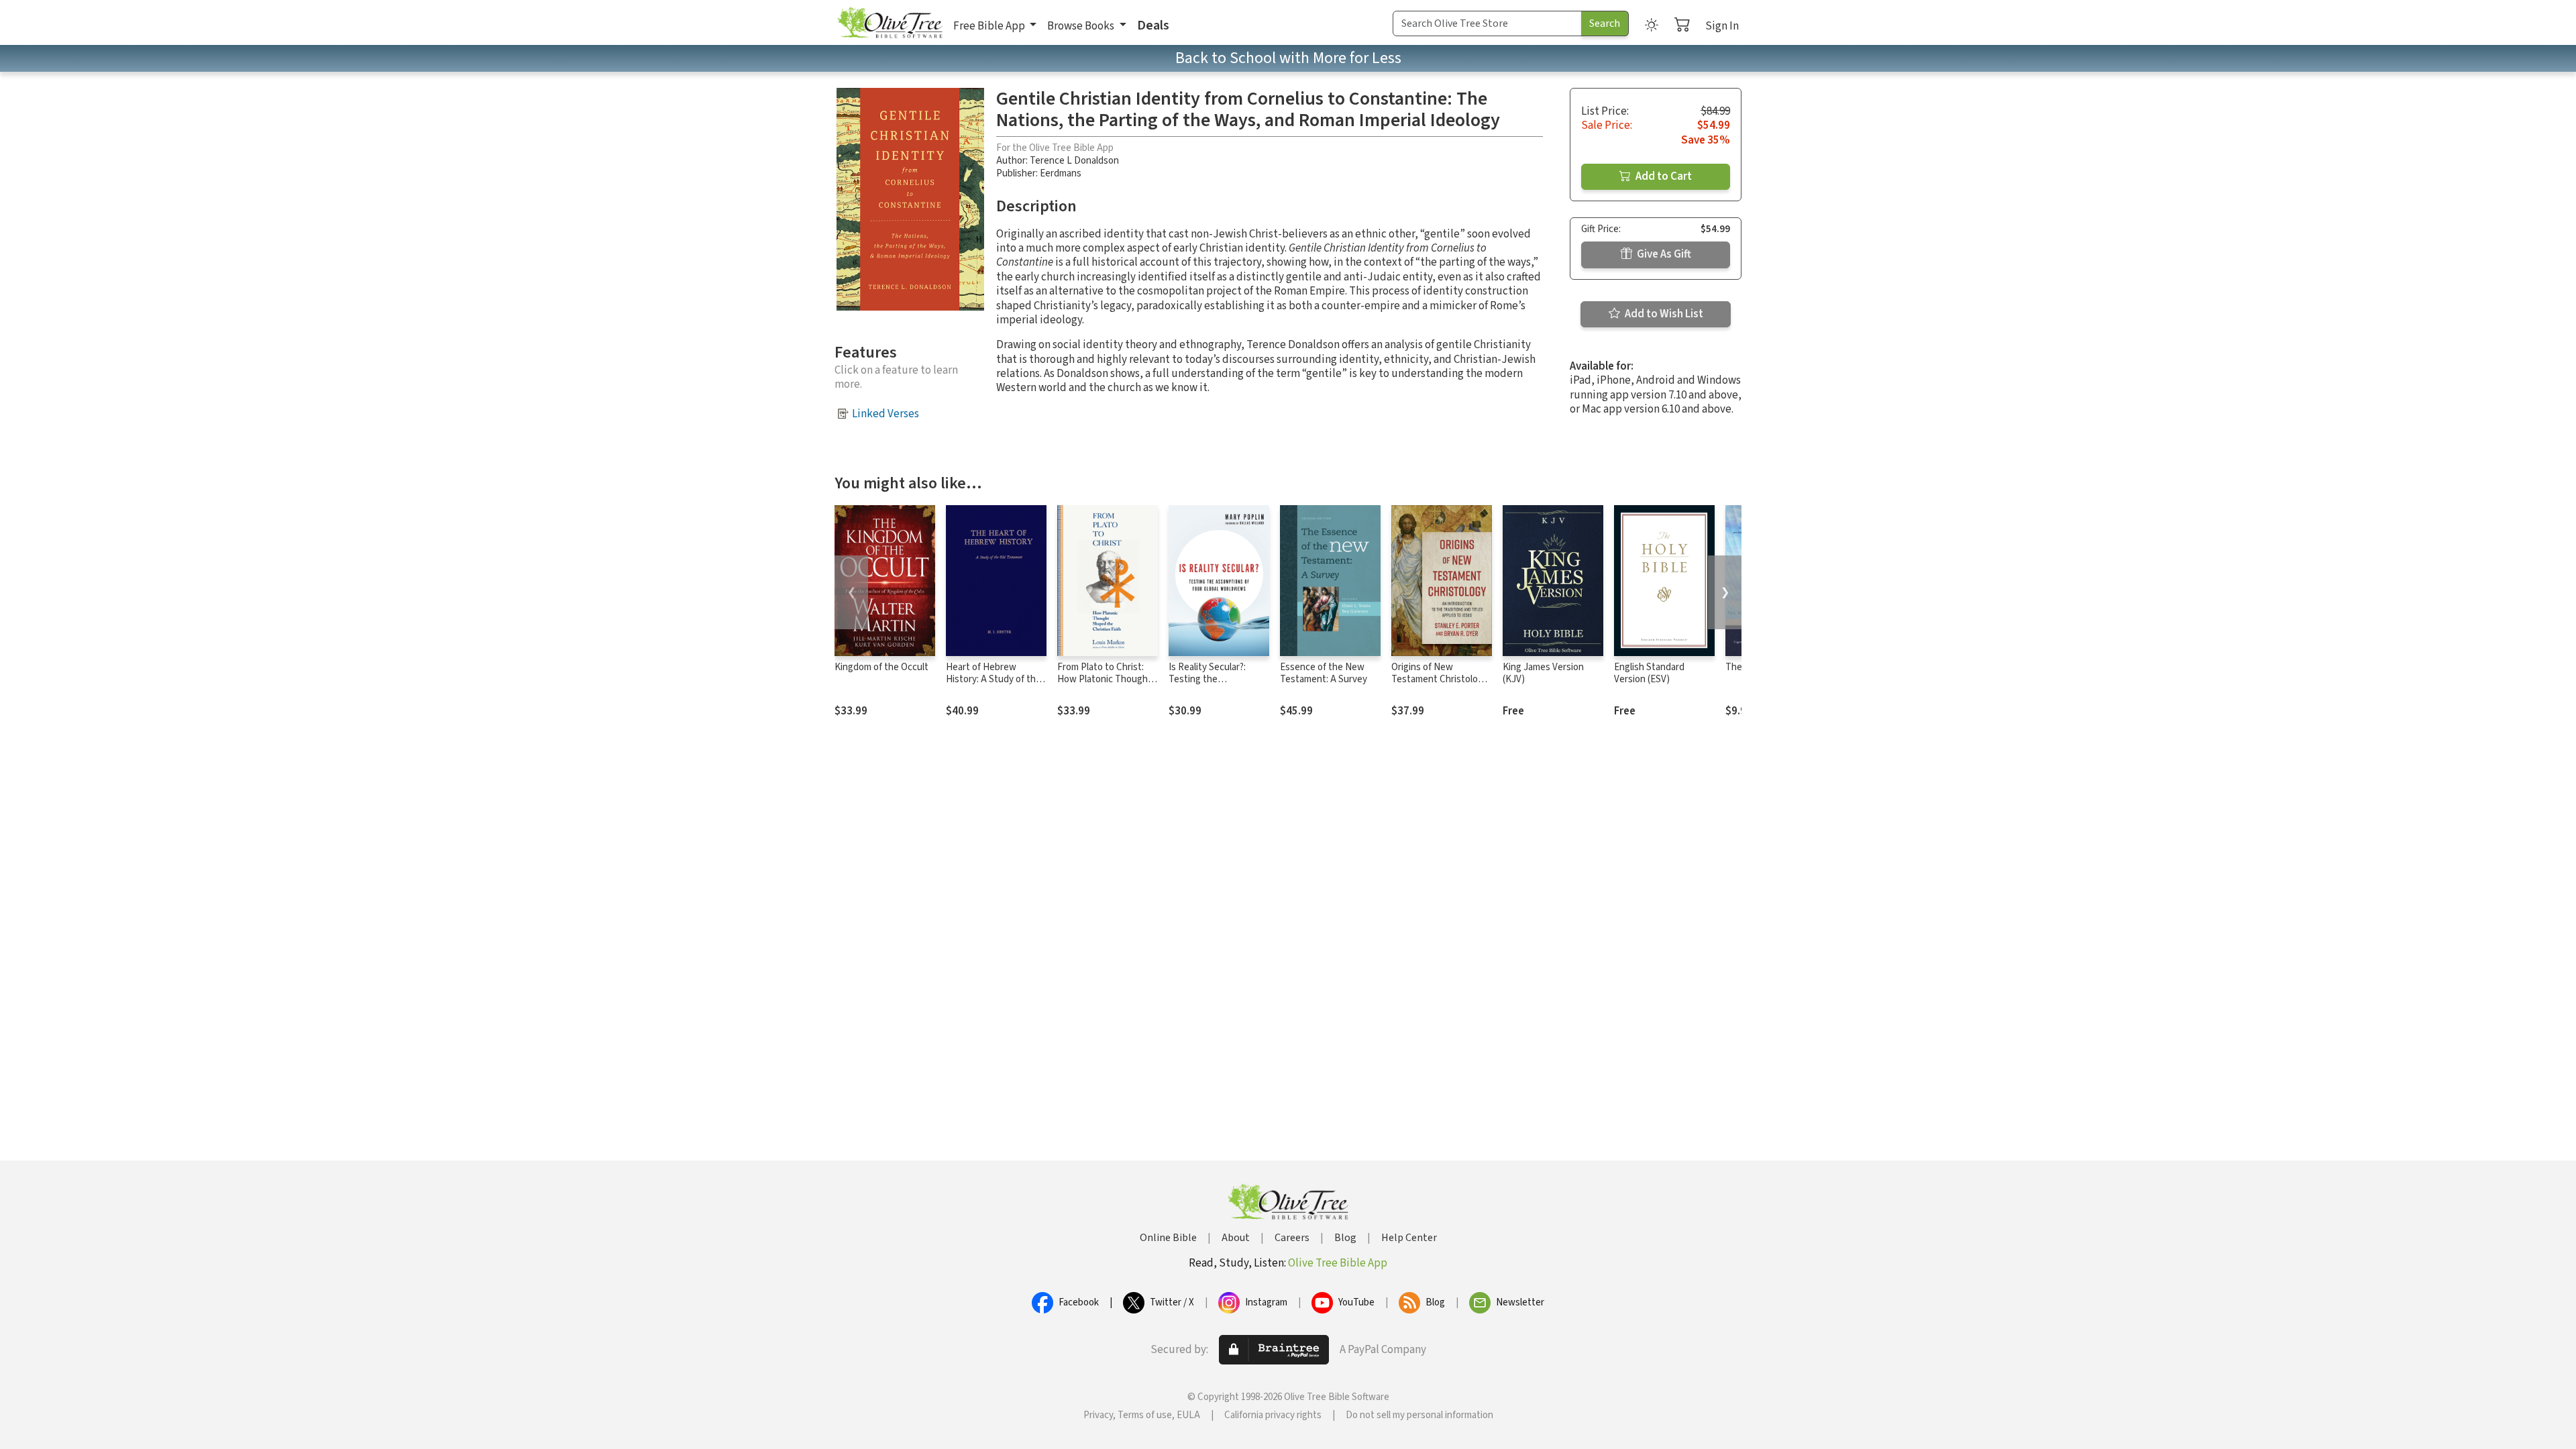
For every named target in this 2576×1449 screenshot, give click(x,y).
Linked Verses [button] (885, 414)
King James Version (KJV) (1543, 674)
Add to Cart (1663, 176)
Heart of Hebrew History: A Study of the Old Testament (994, 680)
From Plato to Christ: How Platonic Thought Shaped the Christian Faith (1105, 686)
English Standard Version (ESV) (1649, 674)
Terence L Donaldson (1074, 161)
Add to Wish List (1663, 314)
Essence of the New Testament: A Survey (1324, 674)
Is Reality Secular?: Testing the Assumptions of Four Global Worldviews (1212, 686)
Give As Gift (1663, 254)
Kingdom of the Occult (881, 667)
